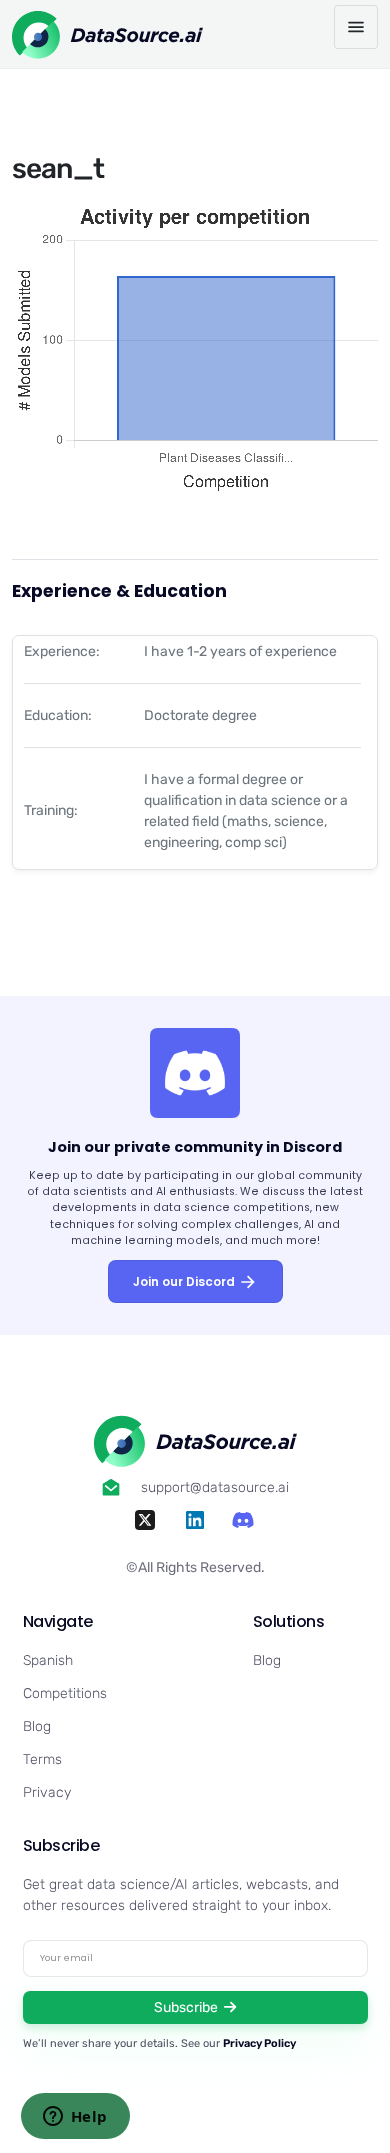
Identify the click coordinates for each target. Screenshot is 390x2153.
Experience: (62, 651)
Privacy (47, 1792)
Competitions (65, 1693)
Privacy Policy (259, 2043)
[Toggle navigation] (356, 27)
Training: (51, 810)
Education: (58, 715)
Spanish (48, 1660)
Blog (37, 1726)
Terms (42, 1759)
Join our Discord (185, 1281)
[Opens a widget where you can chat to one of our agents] (75, 2118)
